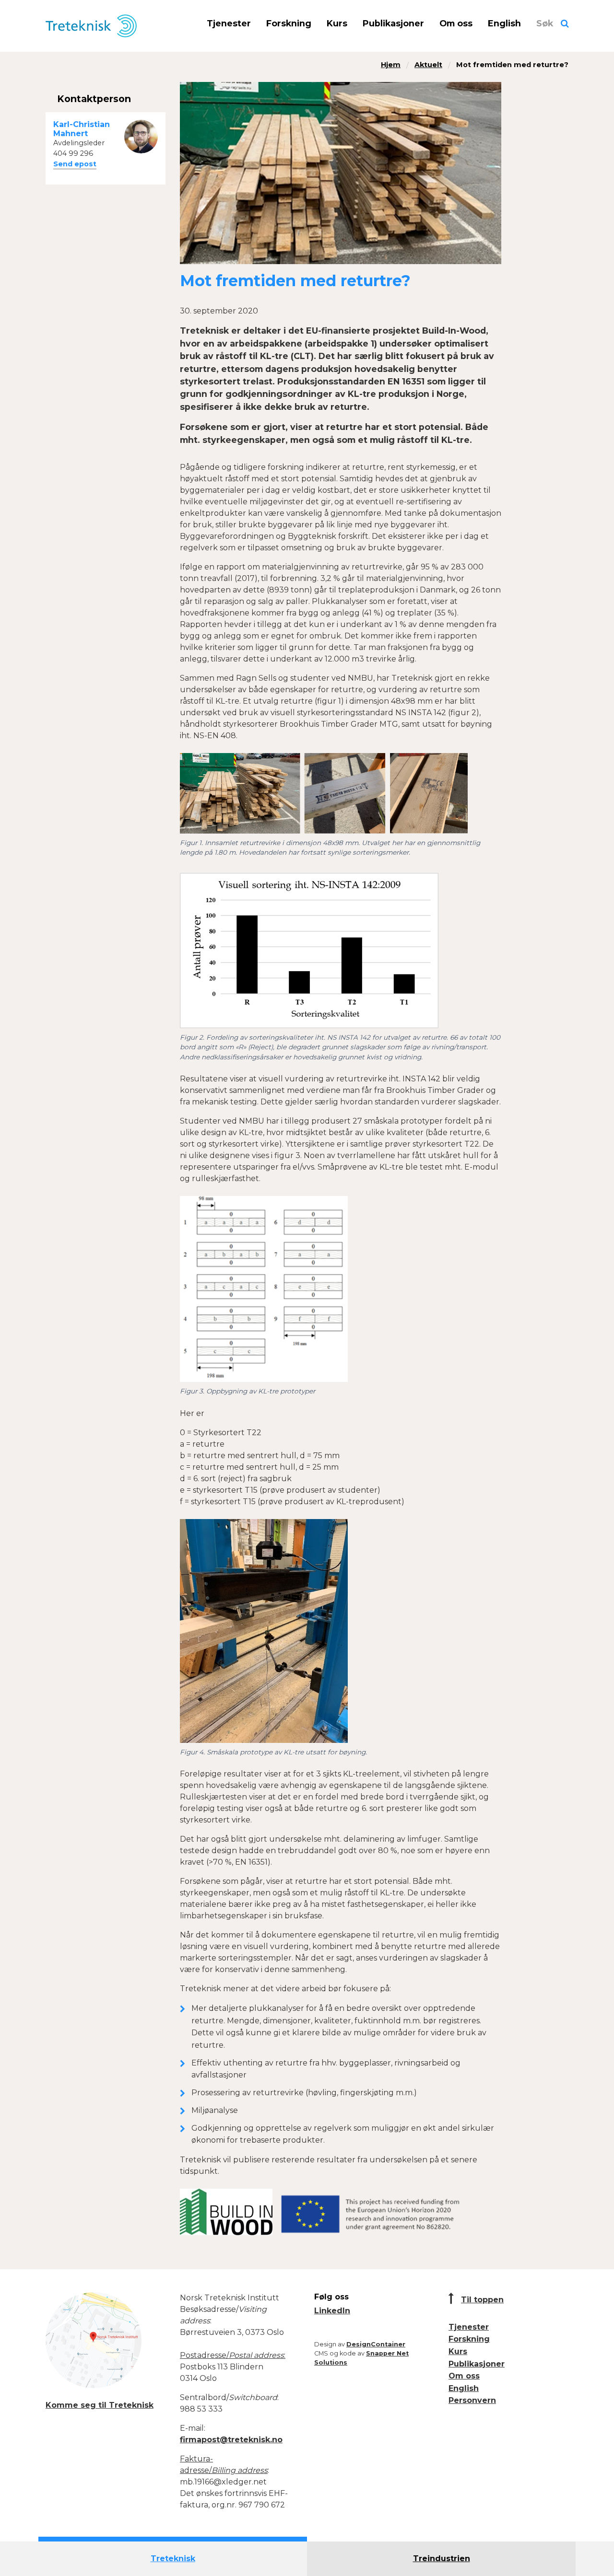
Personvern (472, 2400)
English (504, 23)
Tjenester (229, 23)
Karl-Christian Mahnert (82, 129)
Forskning (289, 23)
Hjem (391, 65)
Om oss (456, 23)
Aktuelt (428, 65)
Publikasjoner (393, 23)
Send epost (75, 164)
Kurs (337, 23)
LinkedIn (332, 2311)
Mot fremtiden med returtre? (512, 65)
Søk (545, 23)
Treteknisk (173, 2559)
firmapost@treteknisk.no (231, 2440)
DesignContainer (376, 2344)
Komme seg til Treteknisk (100, 2405)
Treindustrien (442, 2559)
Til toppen (482, 2300)
